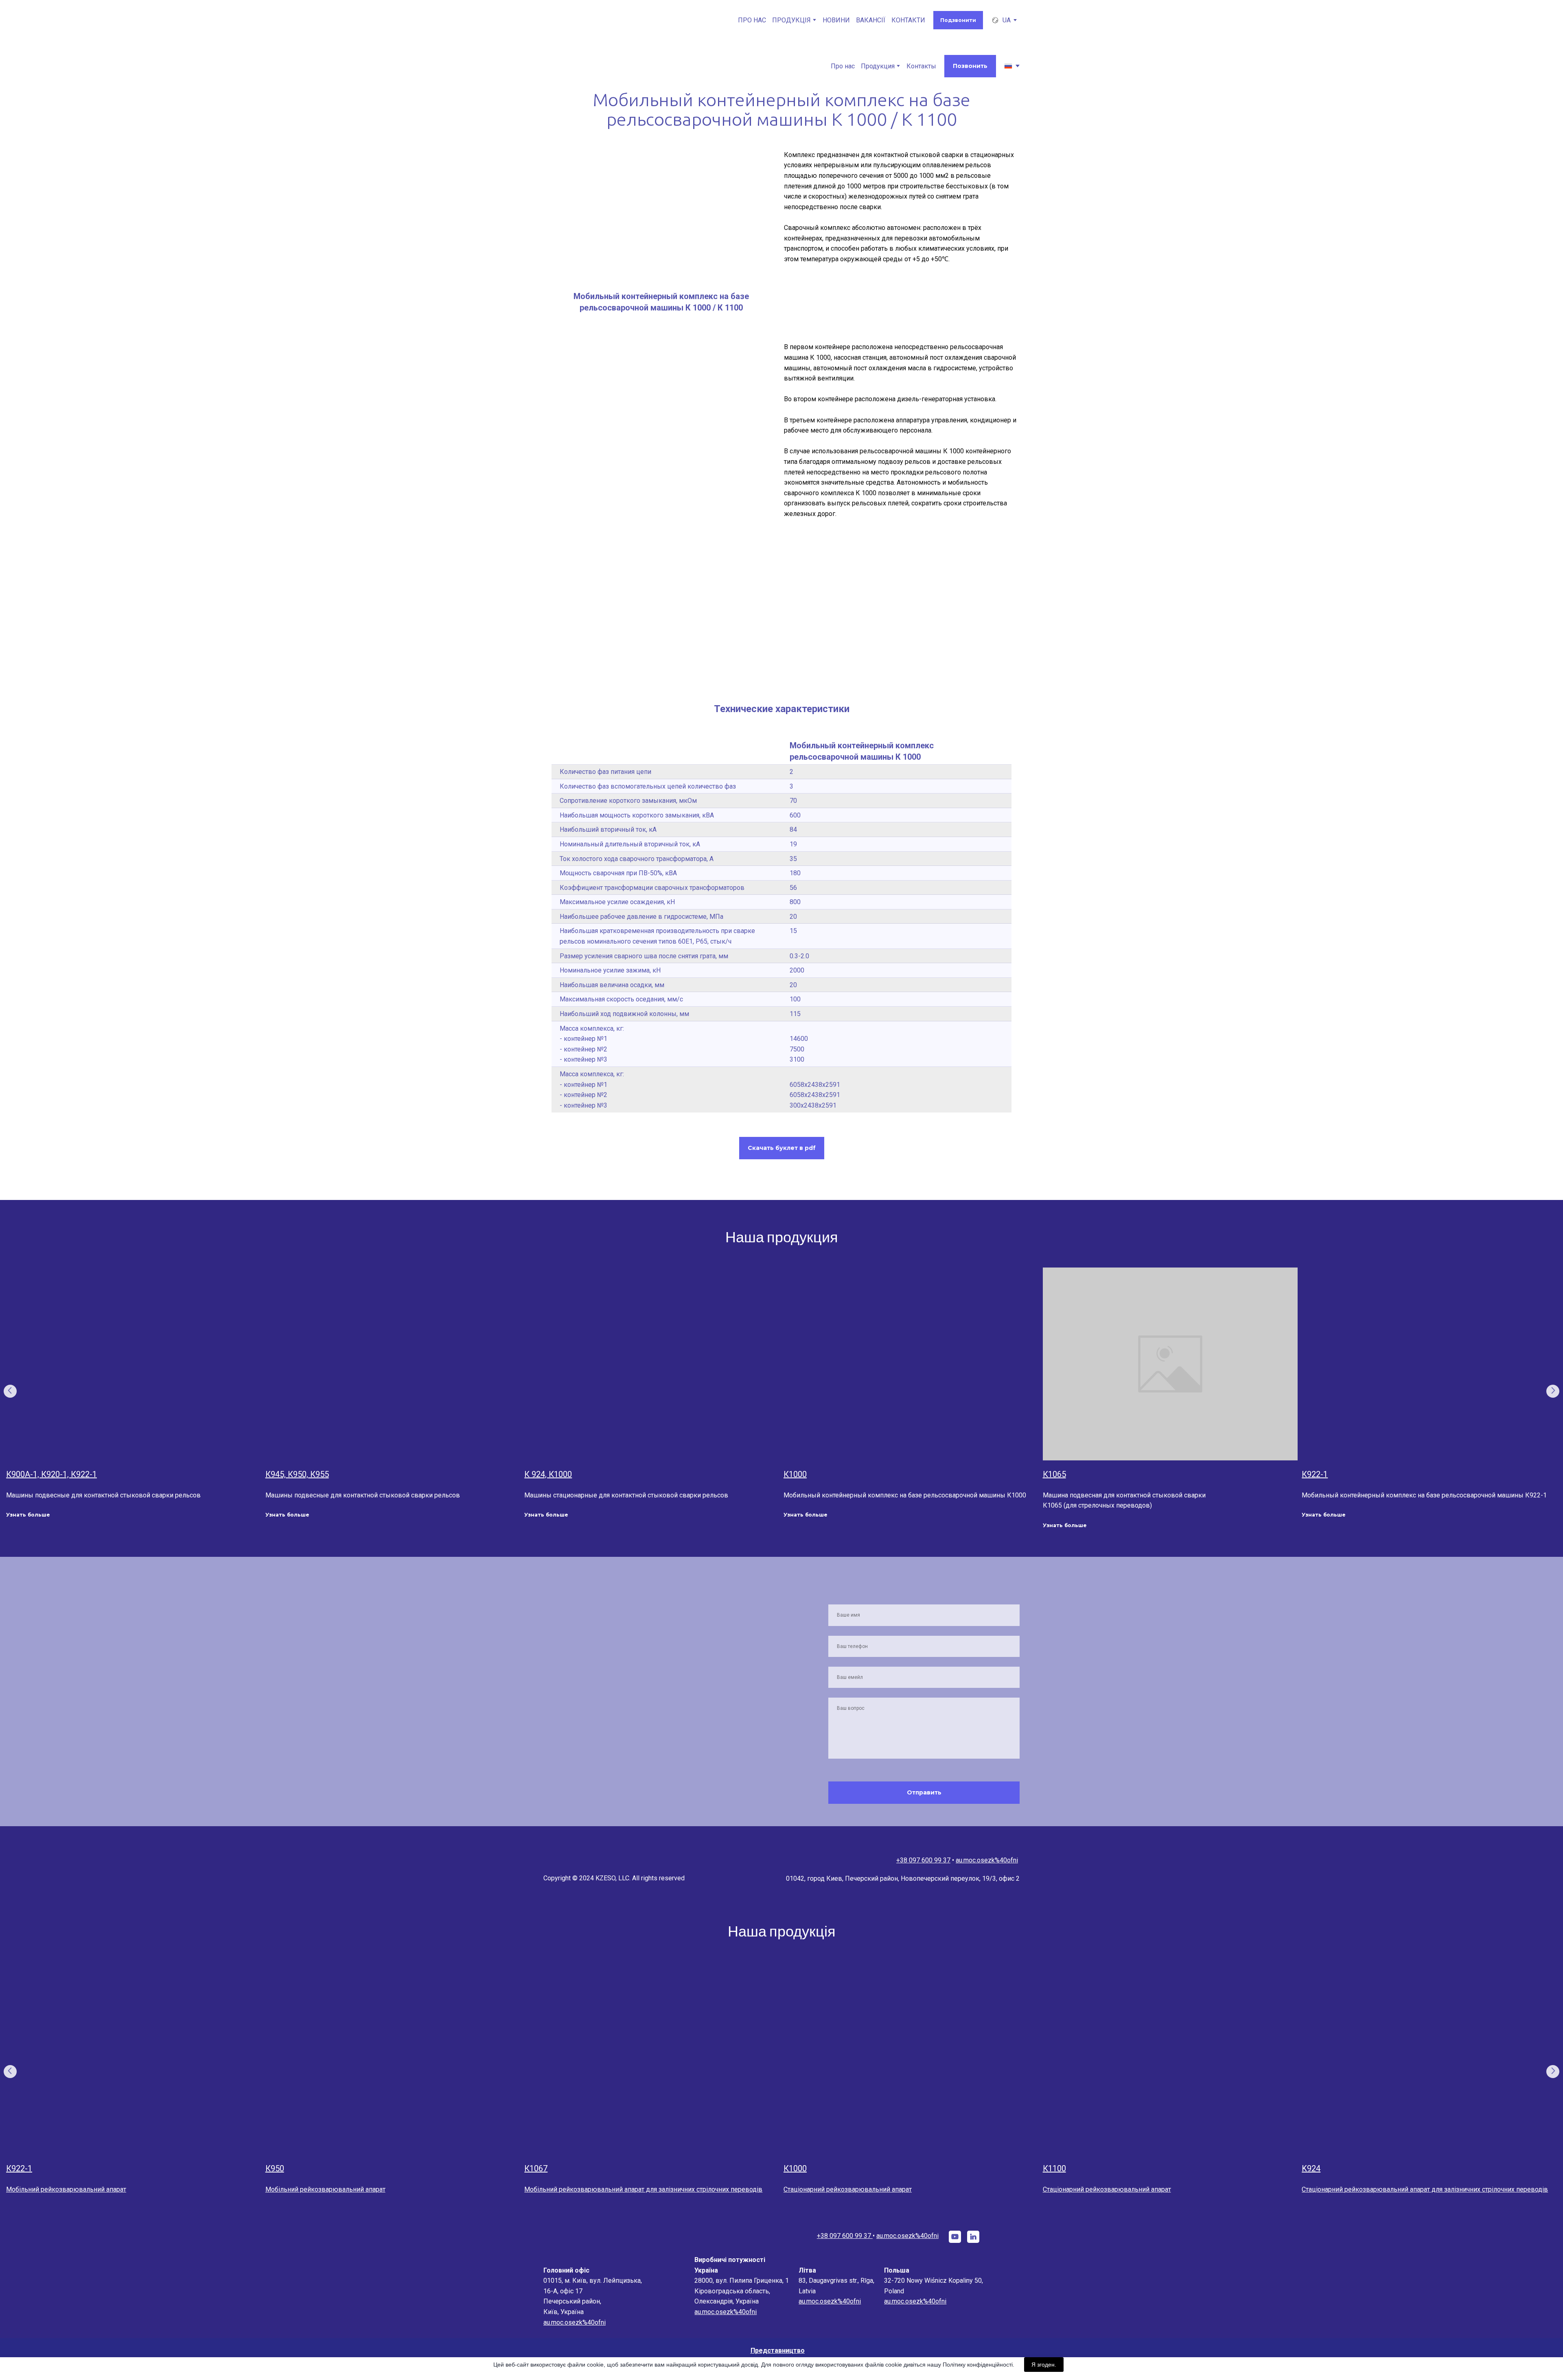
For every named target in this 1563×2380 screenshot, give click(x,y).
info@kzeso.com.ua (990, 1860)
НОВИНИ (836, 20)
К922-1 (1315, 1474)
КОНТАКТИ (908, 20)
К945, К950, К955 (297, 1474)
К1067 (536, 2168)
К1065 (1054, 1474)
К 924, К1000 (548, 1474)
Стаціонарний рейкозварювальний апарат (848, 2189)
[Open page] (134, 1364)
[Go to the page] (582, 20)
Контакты (921, 66)
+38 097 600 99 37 (930, 1860)
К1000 (795, 1474)
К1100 (1054, 2168)
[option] (1001, 20)
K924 (1311, 2168)
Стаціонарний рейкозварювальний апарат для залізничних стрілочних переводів (1425, 2189)
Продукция (878, 66)
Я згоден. (1044, 2365)
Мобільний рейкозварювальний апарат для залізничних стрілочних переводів (643, 2189)
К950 (275, 2168)
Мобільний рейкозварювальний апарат (66, 2189)
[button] (958, 20)
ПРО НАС (752, 20)
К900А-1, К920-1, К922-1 (51, 1474)
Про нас (843, 66)
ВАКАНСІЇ (871, 20)
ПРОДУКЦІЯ (791, 20)
